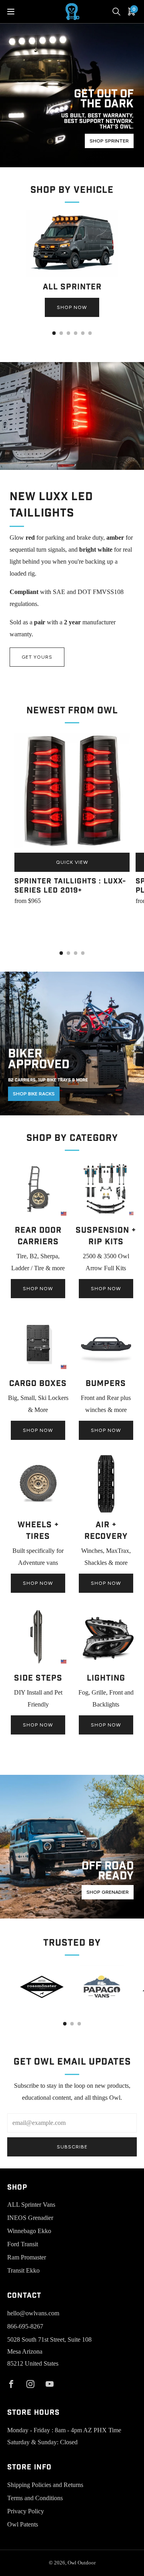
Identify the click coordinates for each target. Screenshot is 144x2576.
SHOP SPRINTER (109, 141)
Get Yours (37, 657)
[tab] (54, 333)
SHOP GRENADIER (108, 1892)
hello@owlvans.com (33, 2313)
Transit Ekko (23, 2270)
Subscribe (72, 2147)
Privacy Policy (26, 2511)
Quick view (72, 862)
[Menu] (11, 12)
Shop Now (72, 307)
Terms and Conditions (35, 2498)
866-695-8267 (25, 2326)
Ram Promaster (27, 2257)
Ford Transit (23, 2244)
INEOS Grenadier (30, 2218)
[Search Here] (116, 12)
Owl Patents (23, 2524)
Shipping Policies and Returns (45, 2485)
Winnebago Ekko (29, 2231)
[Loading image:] (72, 274)
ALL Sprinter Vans (31, 2205)
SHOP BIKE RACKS (34, 1094)
